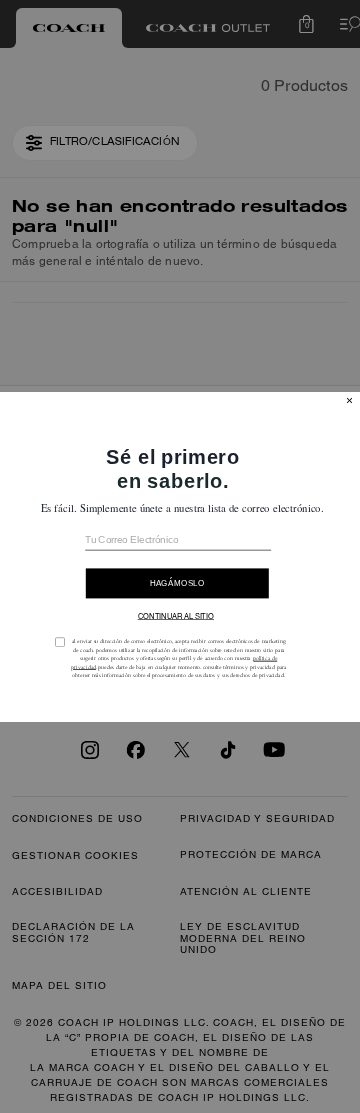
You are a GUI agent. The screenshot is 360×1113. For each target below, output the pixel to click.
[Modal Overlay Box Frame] (180, 557)
